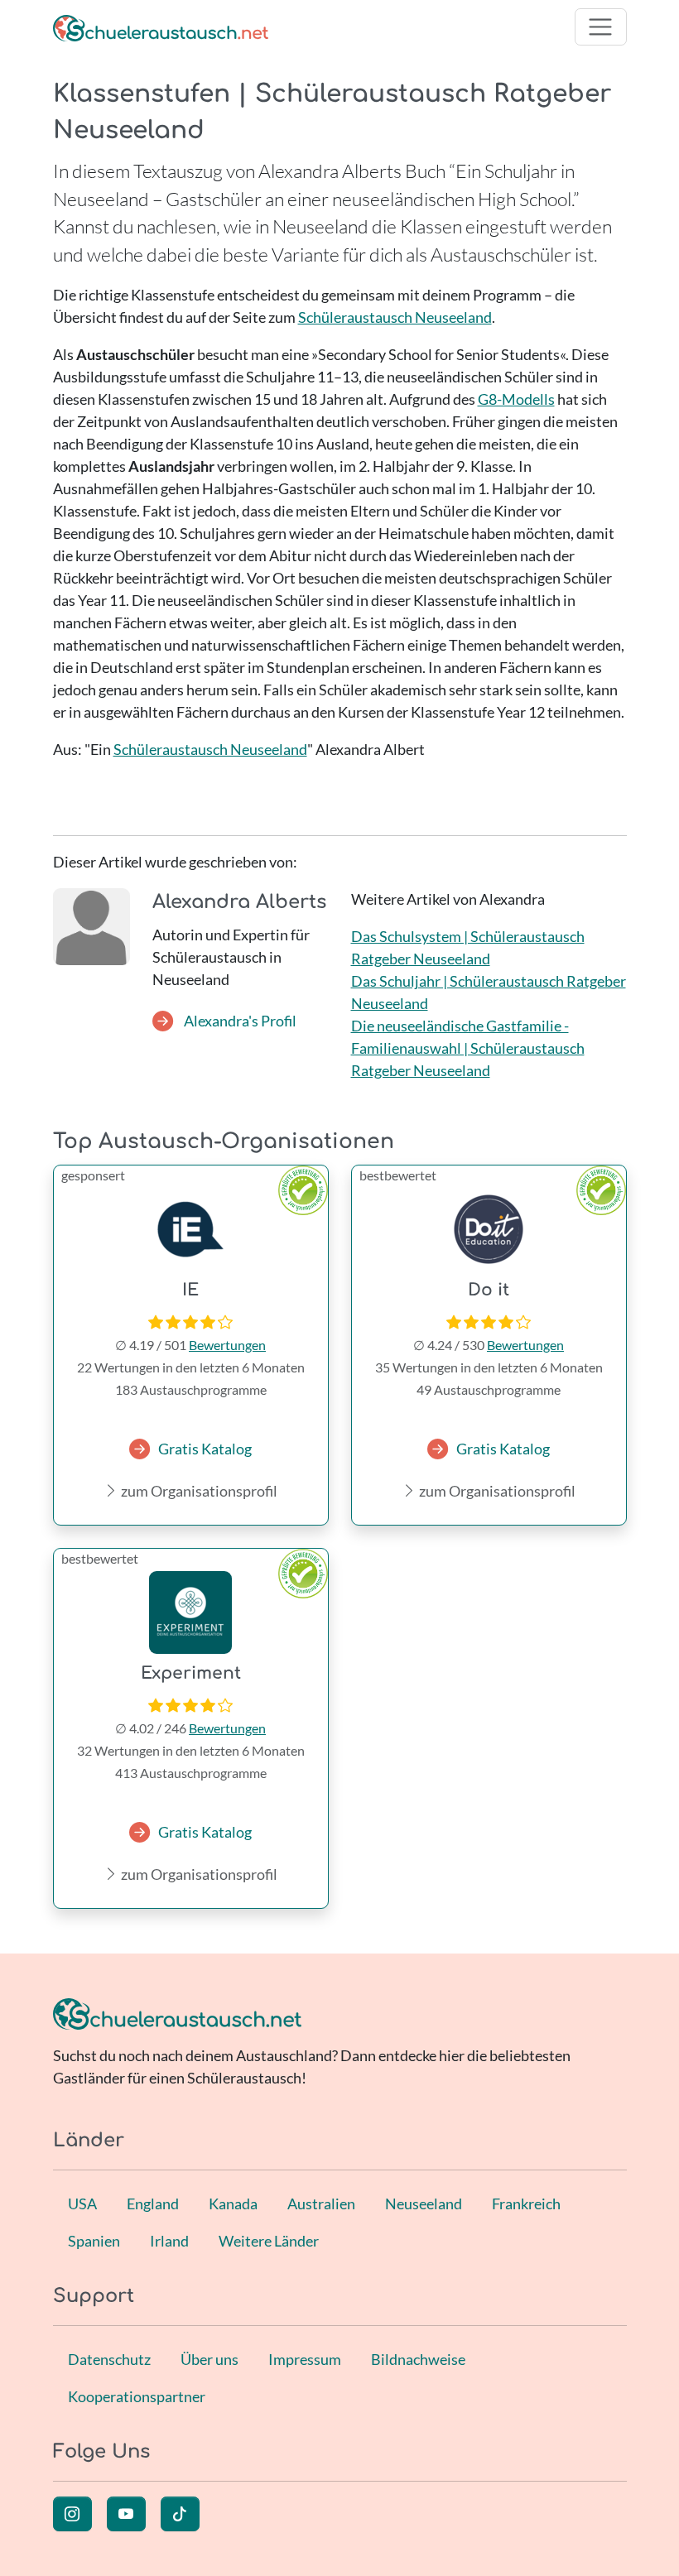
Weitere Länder (269, 2241)
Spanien (94, 2241)
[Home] (161, 27)
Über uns (209, 2359)
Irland (169, 2241)
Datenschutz (109, 2359)
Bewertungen (227, 1345)
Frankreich (526, 2204)
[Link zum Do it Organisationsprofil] (489, 1229)
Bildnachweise (418, 2359)
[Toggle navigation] (601, 27)
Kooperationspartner (137, 2396)
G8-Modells (516, 399)
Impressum (305, 2359)
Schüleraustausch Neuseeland (395, 317)
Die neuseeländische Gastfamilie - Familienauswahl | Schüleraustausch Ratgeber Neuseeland (468, 1048)
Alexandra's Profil (239, 1021)
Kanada (233, 2204)
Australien (321, 2204)
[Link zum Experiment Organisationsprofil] (191, 1612)
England (153, 2204)
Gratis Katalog (205, 1449)
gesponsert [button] (93, 1175)
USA (82, 2204)
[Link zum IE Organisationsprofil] (191, 1229)
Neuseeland (424, 2204)
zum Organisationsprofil (198, 1491)
